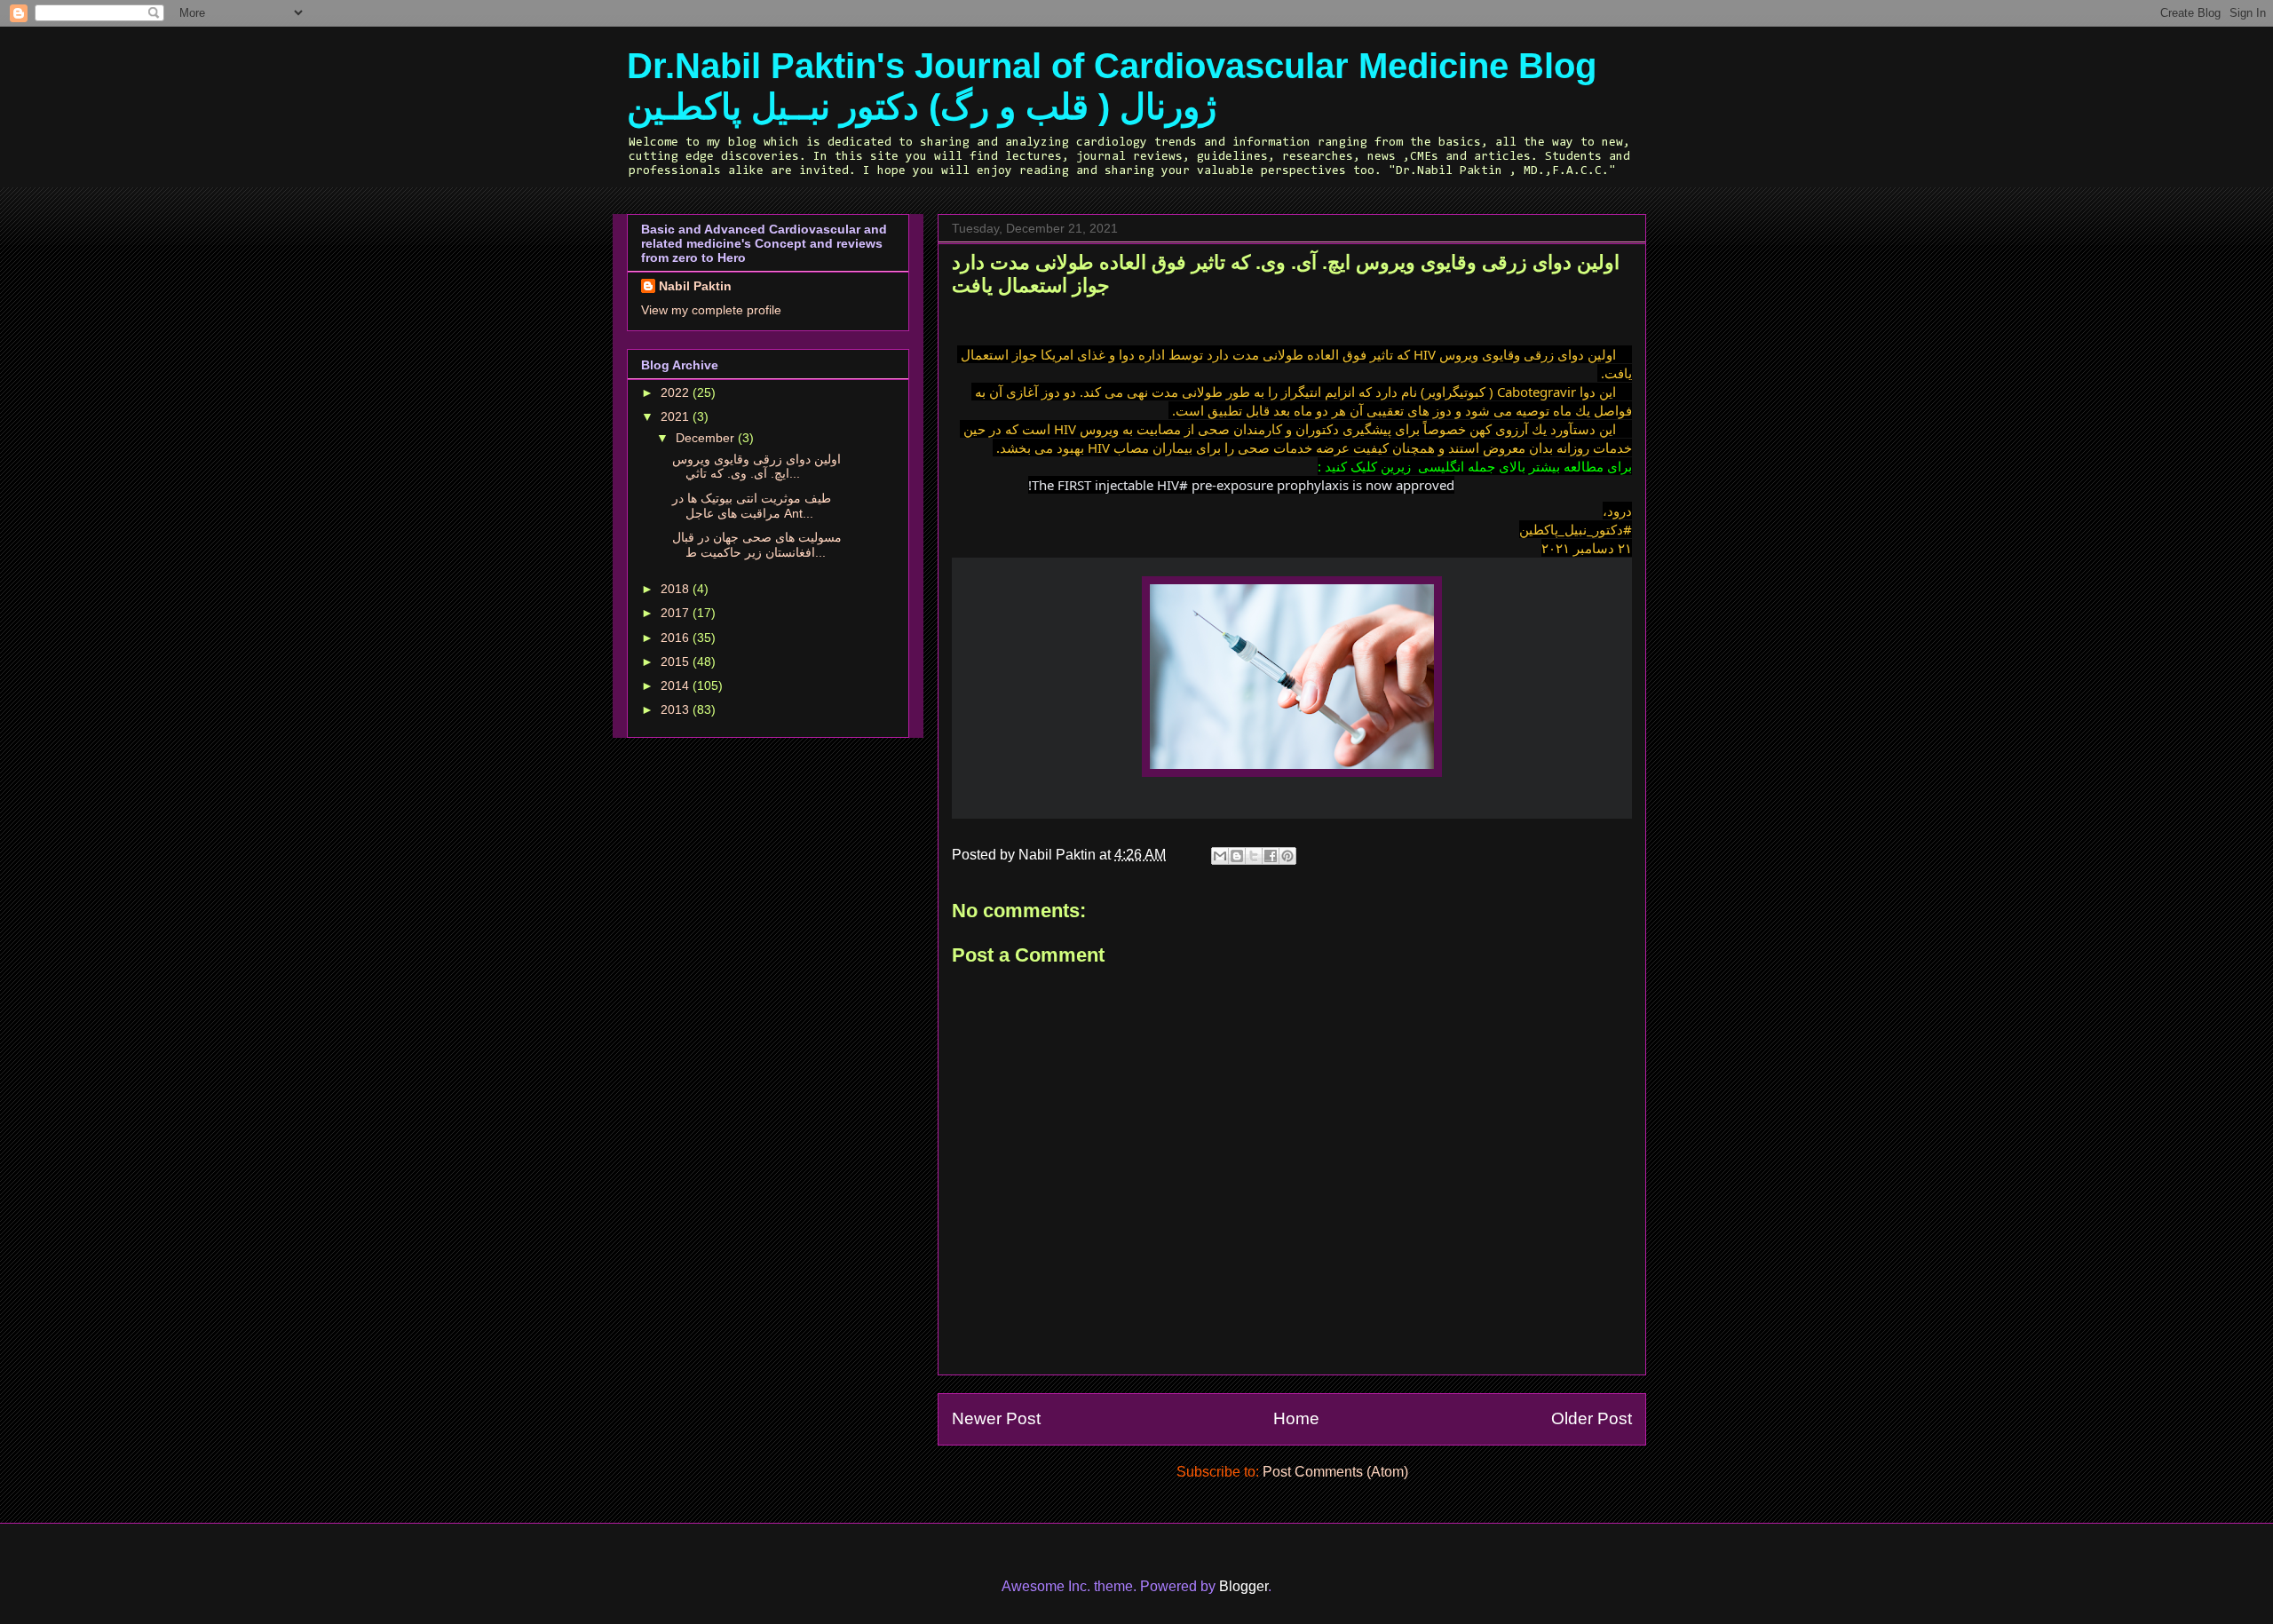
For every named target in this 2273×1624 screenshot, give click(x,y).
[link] (1576, 530)
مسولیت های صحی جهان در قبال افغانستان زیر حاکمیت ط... (757, 545)
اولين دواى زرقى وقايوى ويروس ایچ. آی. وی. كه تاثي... (756, 467)
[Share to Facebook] (1271, 856)
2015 (677, 661)
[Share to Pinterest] (1287, 856)
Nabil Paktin (695, 286)
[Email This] (1220, 856)
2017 (677, 613)
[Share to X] (1254, 856)
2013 (677, 709)
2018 (677, 589)
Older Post (1592, 1418)
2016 (677, 638)
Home (1296, 1418)
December (707, 438)
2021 (677, 416)
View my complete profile (711, 310)
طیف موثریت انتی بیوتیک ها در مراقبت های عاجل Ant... (752, 506)
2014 (677, 685)
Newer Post (996, 1418)
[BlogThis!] (1237, 856)
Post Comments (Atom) (1335, 1472)
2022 (677, 392)
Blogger (1243, 1586)
